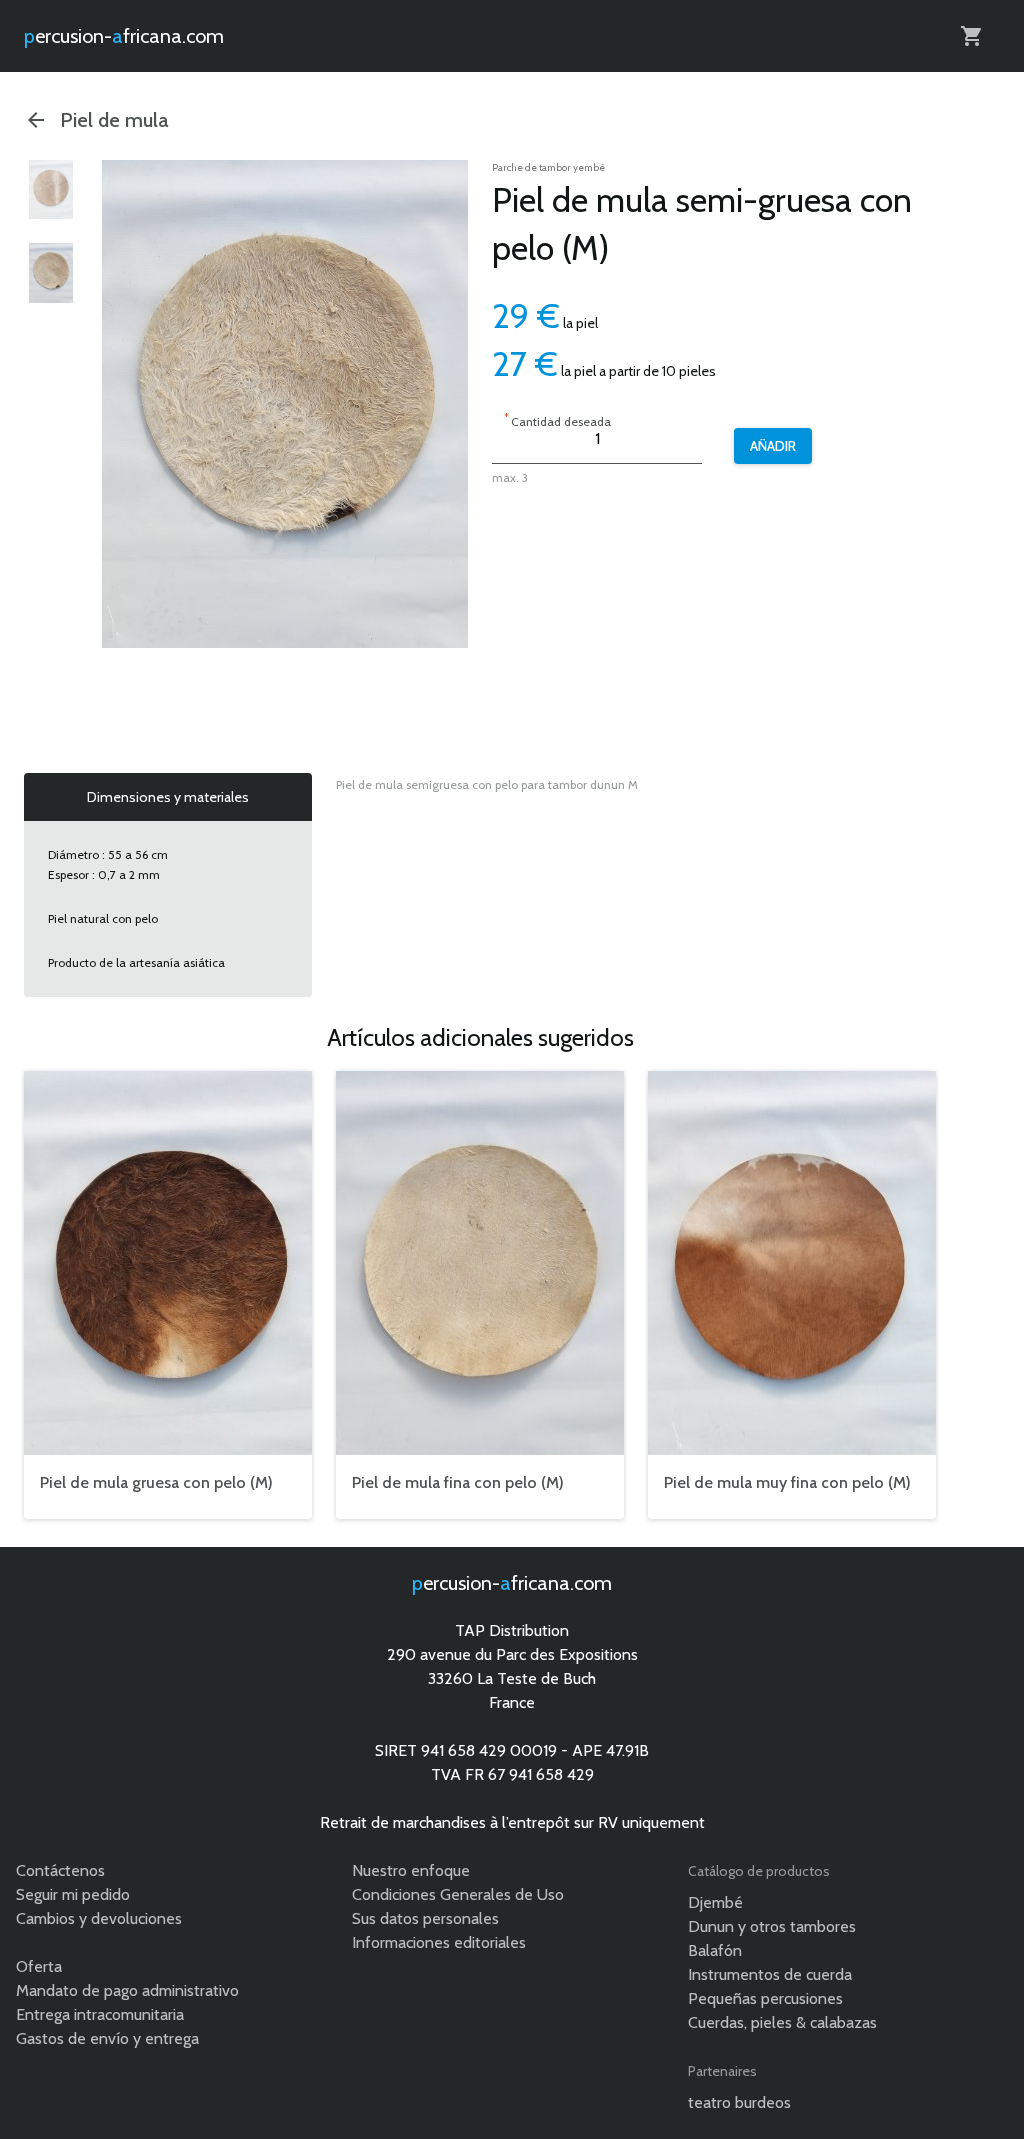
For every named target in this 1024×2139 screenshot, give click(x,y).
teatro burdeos (739, 2102)
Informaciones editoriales (439, 1942)
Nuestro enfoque (411, 1870)
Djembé (715, 1902)
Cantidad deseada (557, 419)
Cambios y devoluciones (99, 1918)
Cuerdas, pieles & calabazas (782, 2022)
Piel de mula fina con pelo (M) (458, 1482)
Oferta (39, 1966)
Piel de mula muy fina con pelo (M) (787, 1482)
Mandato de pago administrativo (127, 1990)
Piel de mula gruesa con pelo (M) (156, 1482)
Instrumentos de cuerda (770, 1974)
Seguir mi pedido (73, 1894)
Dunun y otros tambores (772, 1926)
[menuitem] (51, 189)
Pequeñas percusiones (765, 1998)
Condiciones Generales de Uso (458, 1894)
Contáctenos (60, 1870)
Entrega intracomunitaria (100, 2014)
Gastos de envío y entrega (107, 2038)
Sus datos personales (425, 1918)
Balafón (715, 1950)
